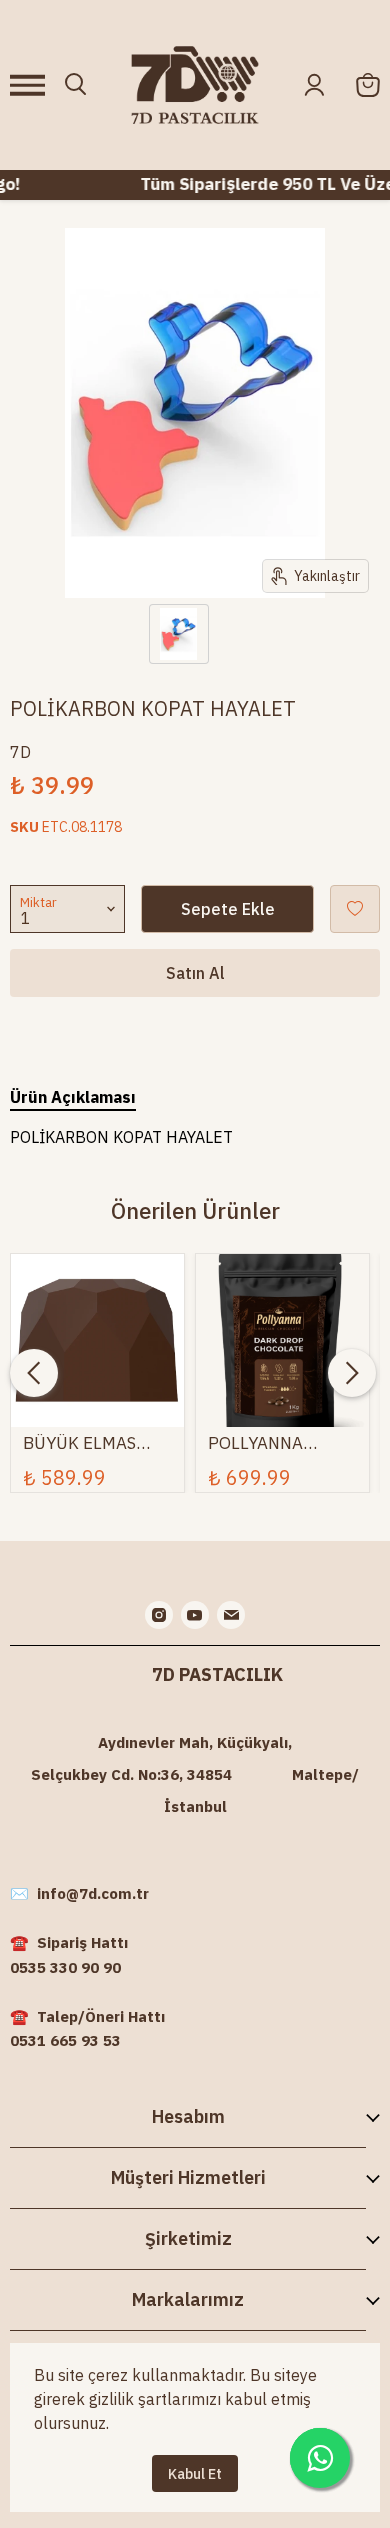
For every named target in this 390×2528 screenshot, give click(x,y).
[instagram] (159, 1615)
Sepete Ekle (228, 909)
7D (20, 752)
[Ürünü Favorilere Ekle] (355, 909)
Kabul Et (195, 2474)
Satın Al (195, 973)
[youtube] (195, 1615)
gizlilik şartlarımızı (155, 2399)
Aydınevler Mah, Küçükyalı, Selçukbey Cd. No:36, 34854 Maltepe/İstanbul (195, 1774)
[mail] (231, 1615)
